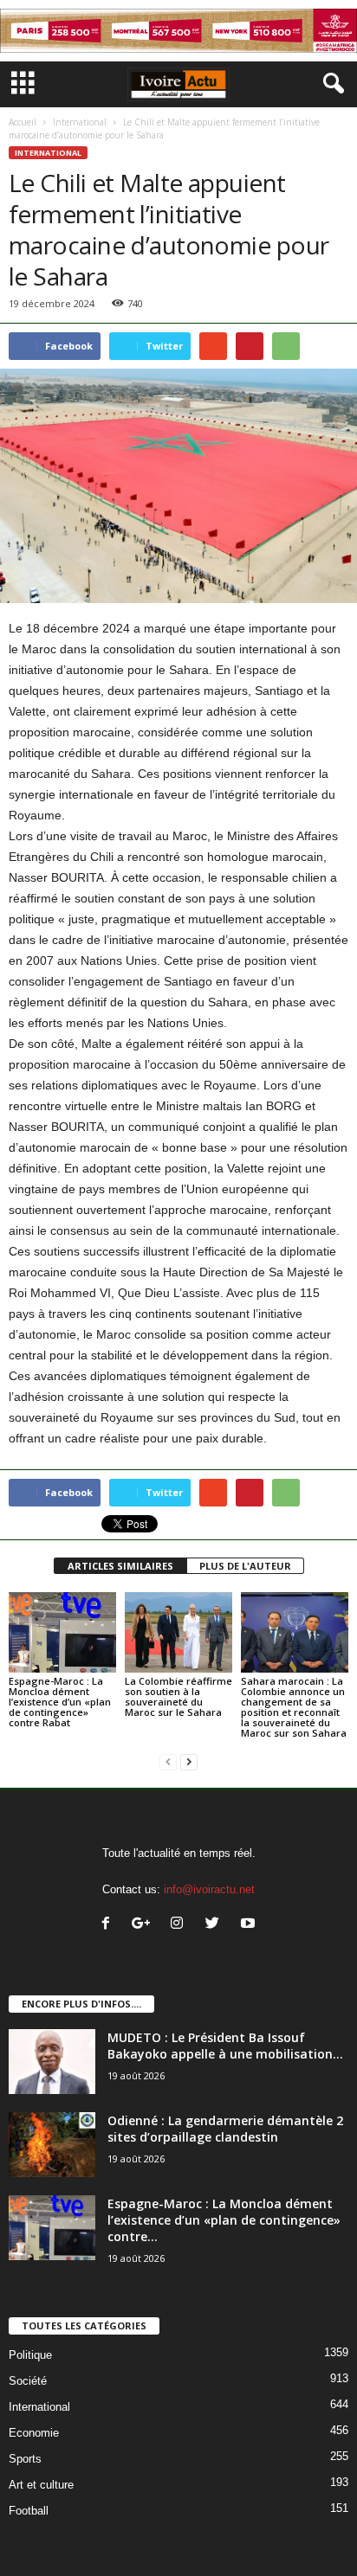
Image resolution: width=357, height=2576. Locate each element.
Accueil (23, 122)
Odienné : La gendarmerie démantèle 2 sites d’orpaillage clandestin (225, 2129)
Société (28, 2381)
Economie (34, 2433)
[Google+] (145, 1925)
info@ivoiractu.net (209, 1889)
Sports (25, 2459)
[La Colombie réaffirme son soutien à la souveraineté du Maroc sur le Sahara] (178, 1632)
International (80, 122)
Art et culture (41, 2485)
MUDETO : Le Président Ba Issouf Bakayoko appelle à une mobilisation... (225, 2046)
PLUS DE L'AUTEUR (245, 1566)
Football (29, 2511)
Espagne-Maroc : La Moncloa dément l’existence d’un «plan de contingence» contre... (224, 2220)
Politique (30, 2355)
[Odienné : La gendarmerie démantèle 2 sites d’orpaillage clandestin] (52, 2145)
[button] (330, 84)
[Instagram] (181, 1925)
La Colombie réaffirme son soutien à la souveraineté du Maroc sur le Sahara (178, 1696)
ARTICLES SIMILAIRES (120, 1566)
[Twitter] (216, 1925)
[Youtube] (250, 1925)
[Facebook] (110, 1925)
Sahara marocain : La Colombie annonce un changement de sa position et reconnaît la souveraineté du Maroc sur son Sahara (294, 1707)
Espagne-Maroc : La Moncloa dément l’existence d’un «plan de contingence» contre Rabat (60, 1702)
